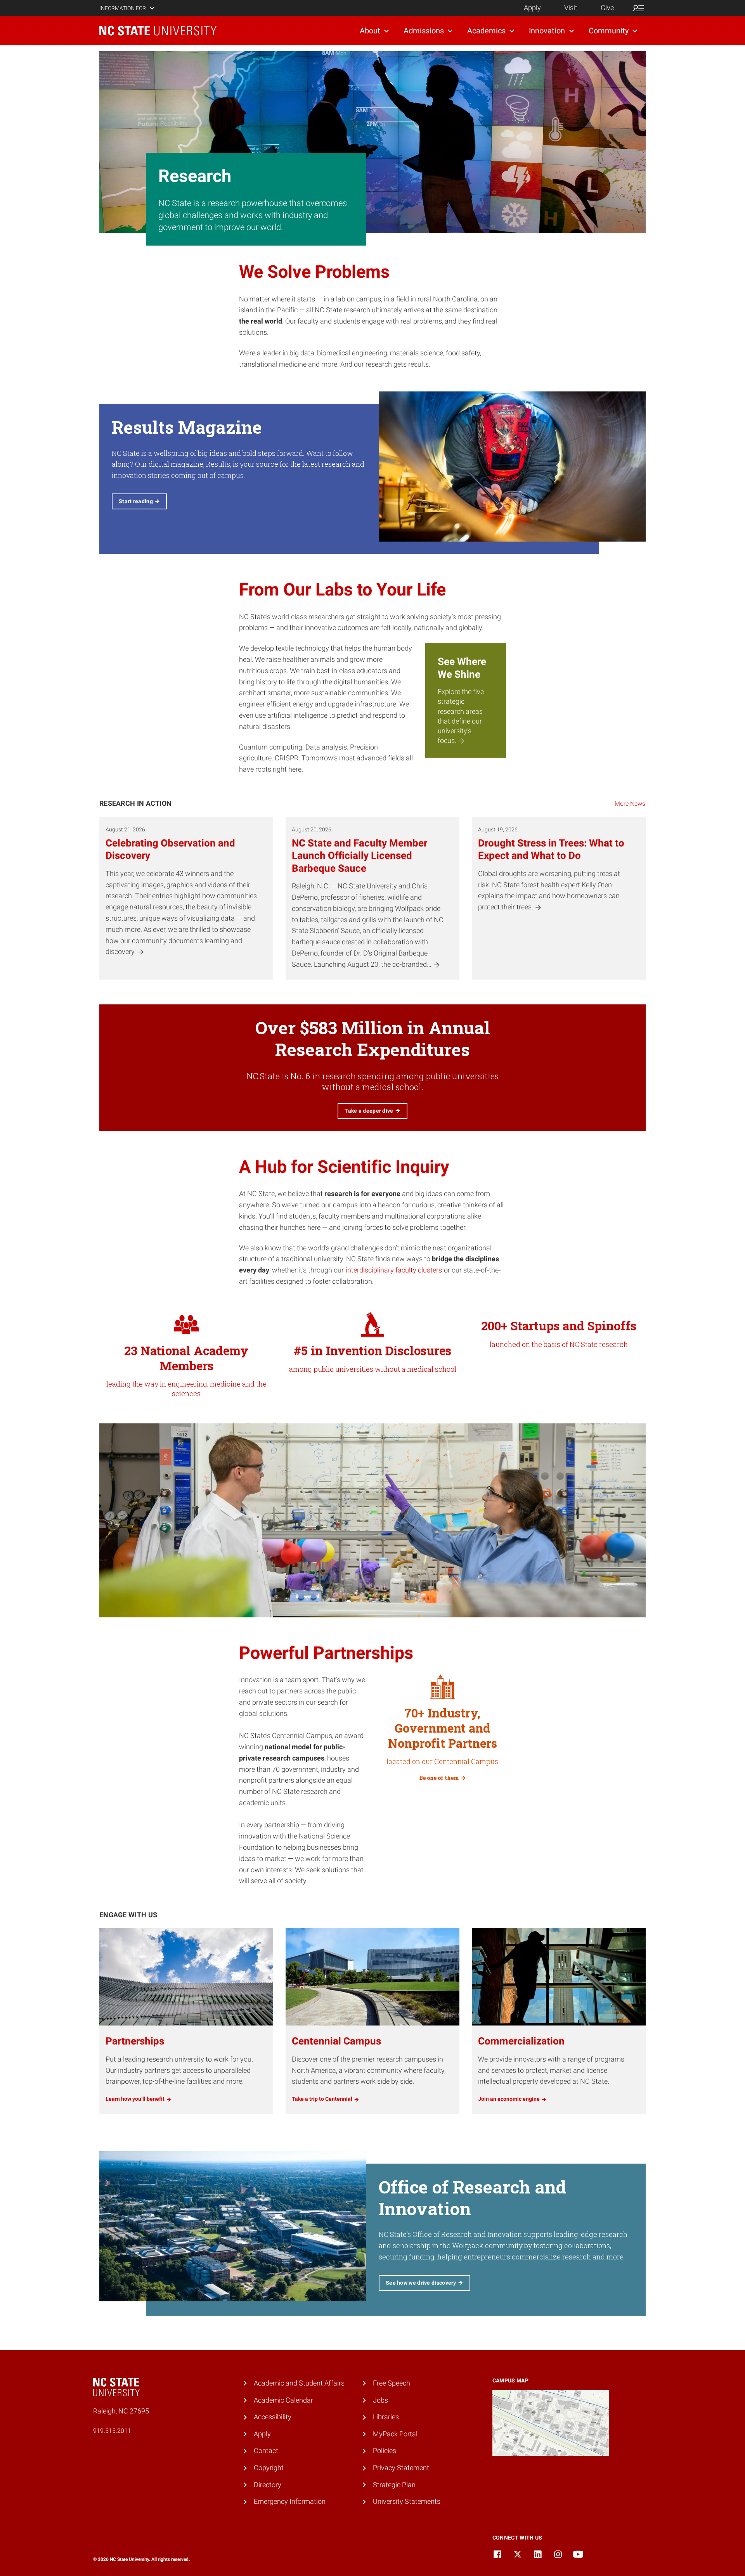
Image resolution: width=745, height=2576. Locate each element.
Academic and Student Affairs (299, 2383)
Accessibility (273, 2417)
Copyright (269, 2468)
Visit (571, 8)
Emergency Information (290, 2501)
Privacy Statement (401, 2468)
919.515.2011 (112, 2431)
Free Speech (392, 2383)
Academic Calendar (283, 2400)
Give (607, 8)
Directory (268, 2485)
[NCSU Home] (158, 31)
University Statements (407, 2501)
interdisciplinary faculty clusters (394, 1270)
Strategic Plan (394, 2485)
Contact (266, 2450)
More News (630, 804)
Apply (532, 8)
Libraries (386, 2417)
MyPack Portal (395, 2434)
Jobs (380, 2400)
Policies (385, 2450)
